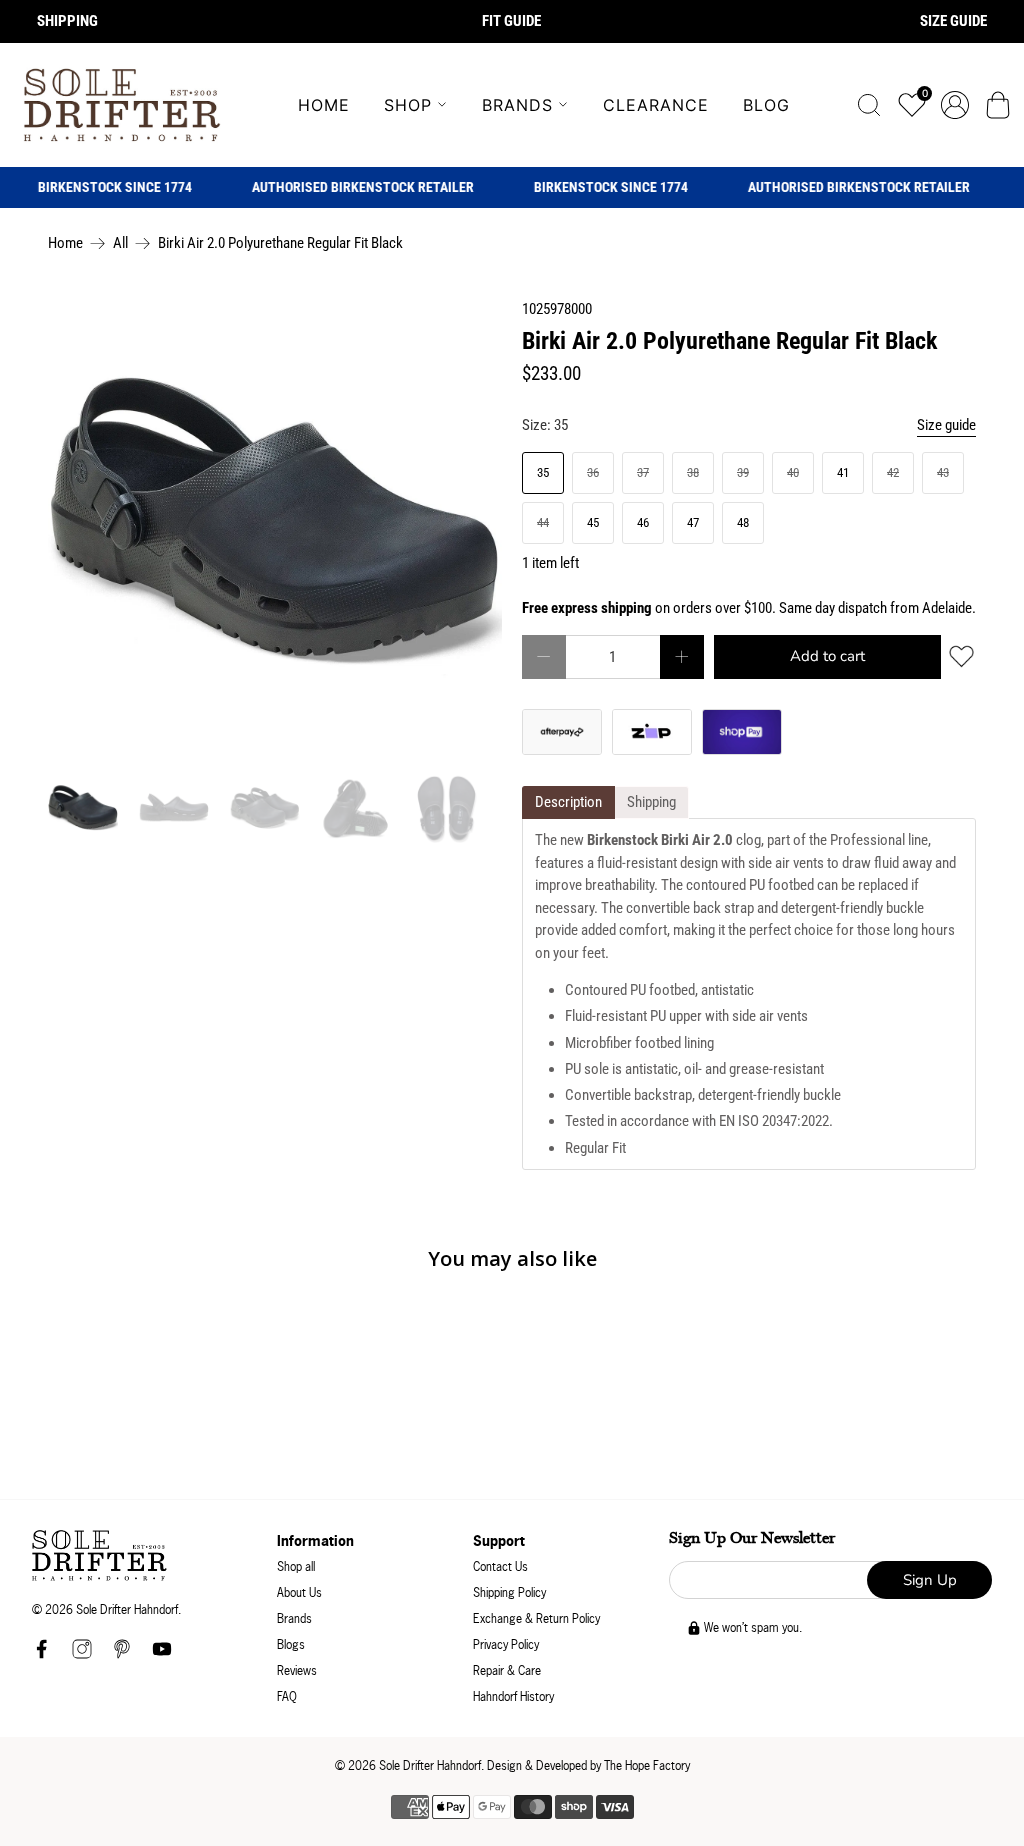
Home (324, 105)
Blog (766, 105)
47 (693, 522)
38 (693, 472)
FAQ (287, 1696)
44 (543, 522)
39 (743, 472)
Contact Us (500, 1566)
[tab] (568, 802)
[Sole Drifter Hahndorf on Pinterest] (122, 1654)
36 (593, 472)
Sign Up (930, 1580)
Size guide (946, 425)
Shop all (296, 1566)
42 (893, 472)
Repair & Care (507, 1670)
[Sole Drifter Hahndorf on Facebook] (42, 1654)
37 (643, 472)
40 (793, 472)
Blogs (291, 1644)
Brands (517, 105)
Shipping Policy (509, 1592)
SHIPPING (67, 21)
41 (843, 472)
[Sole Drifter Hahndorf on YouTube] (162, 1654)
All (120, 243)
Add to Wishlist (961, 656)
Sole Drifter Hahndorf (430, 1765)
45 (593, 522)
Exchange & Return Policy (536, 1618)
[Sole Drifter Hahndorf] (122, 105)
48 (743, 522)
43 (943, 472)
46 (643, 522)
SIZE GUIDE (953, 21)
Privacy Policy (506, 1644)
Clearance (656, 105)
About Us (299, 1592)
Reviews (297, 1670)
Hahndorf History (513, 1696)
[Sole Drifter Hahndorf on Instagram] (82, 1654)
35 (543, 472)
